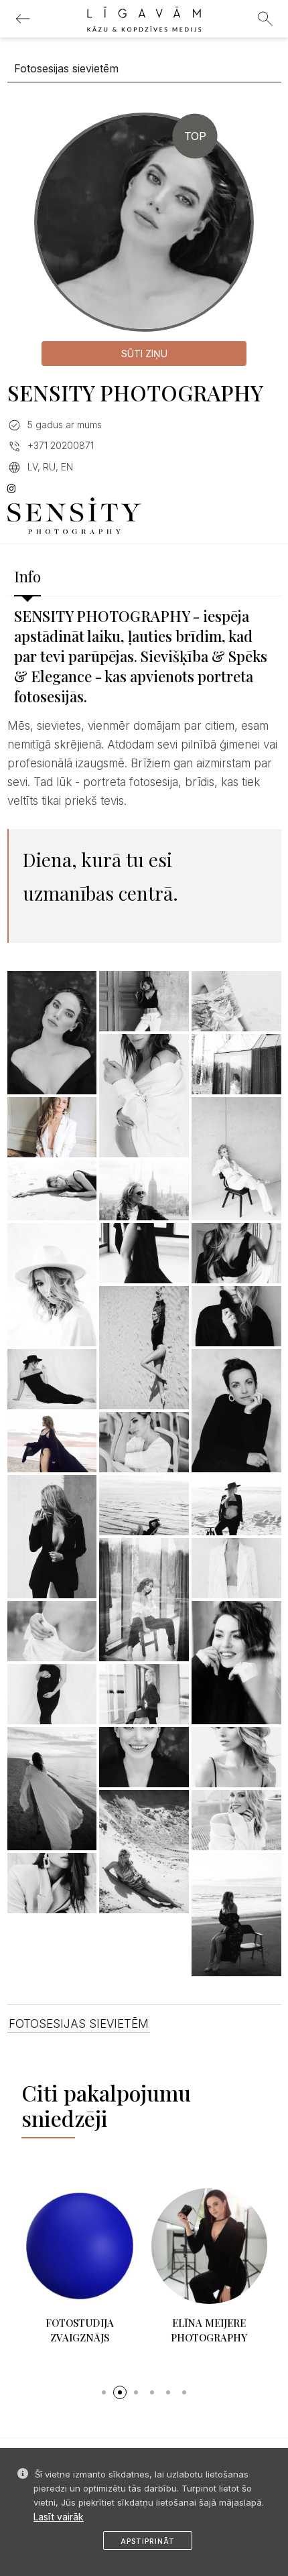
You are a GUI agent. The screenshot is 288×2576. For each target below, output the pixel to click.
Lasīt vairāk (59, 2517)
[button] (104, 2392)
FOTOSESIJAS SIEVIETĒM (79, 2024)
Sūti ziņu (144, 353)
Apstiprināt (148, 2541)
